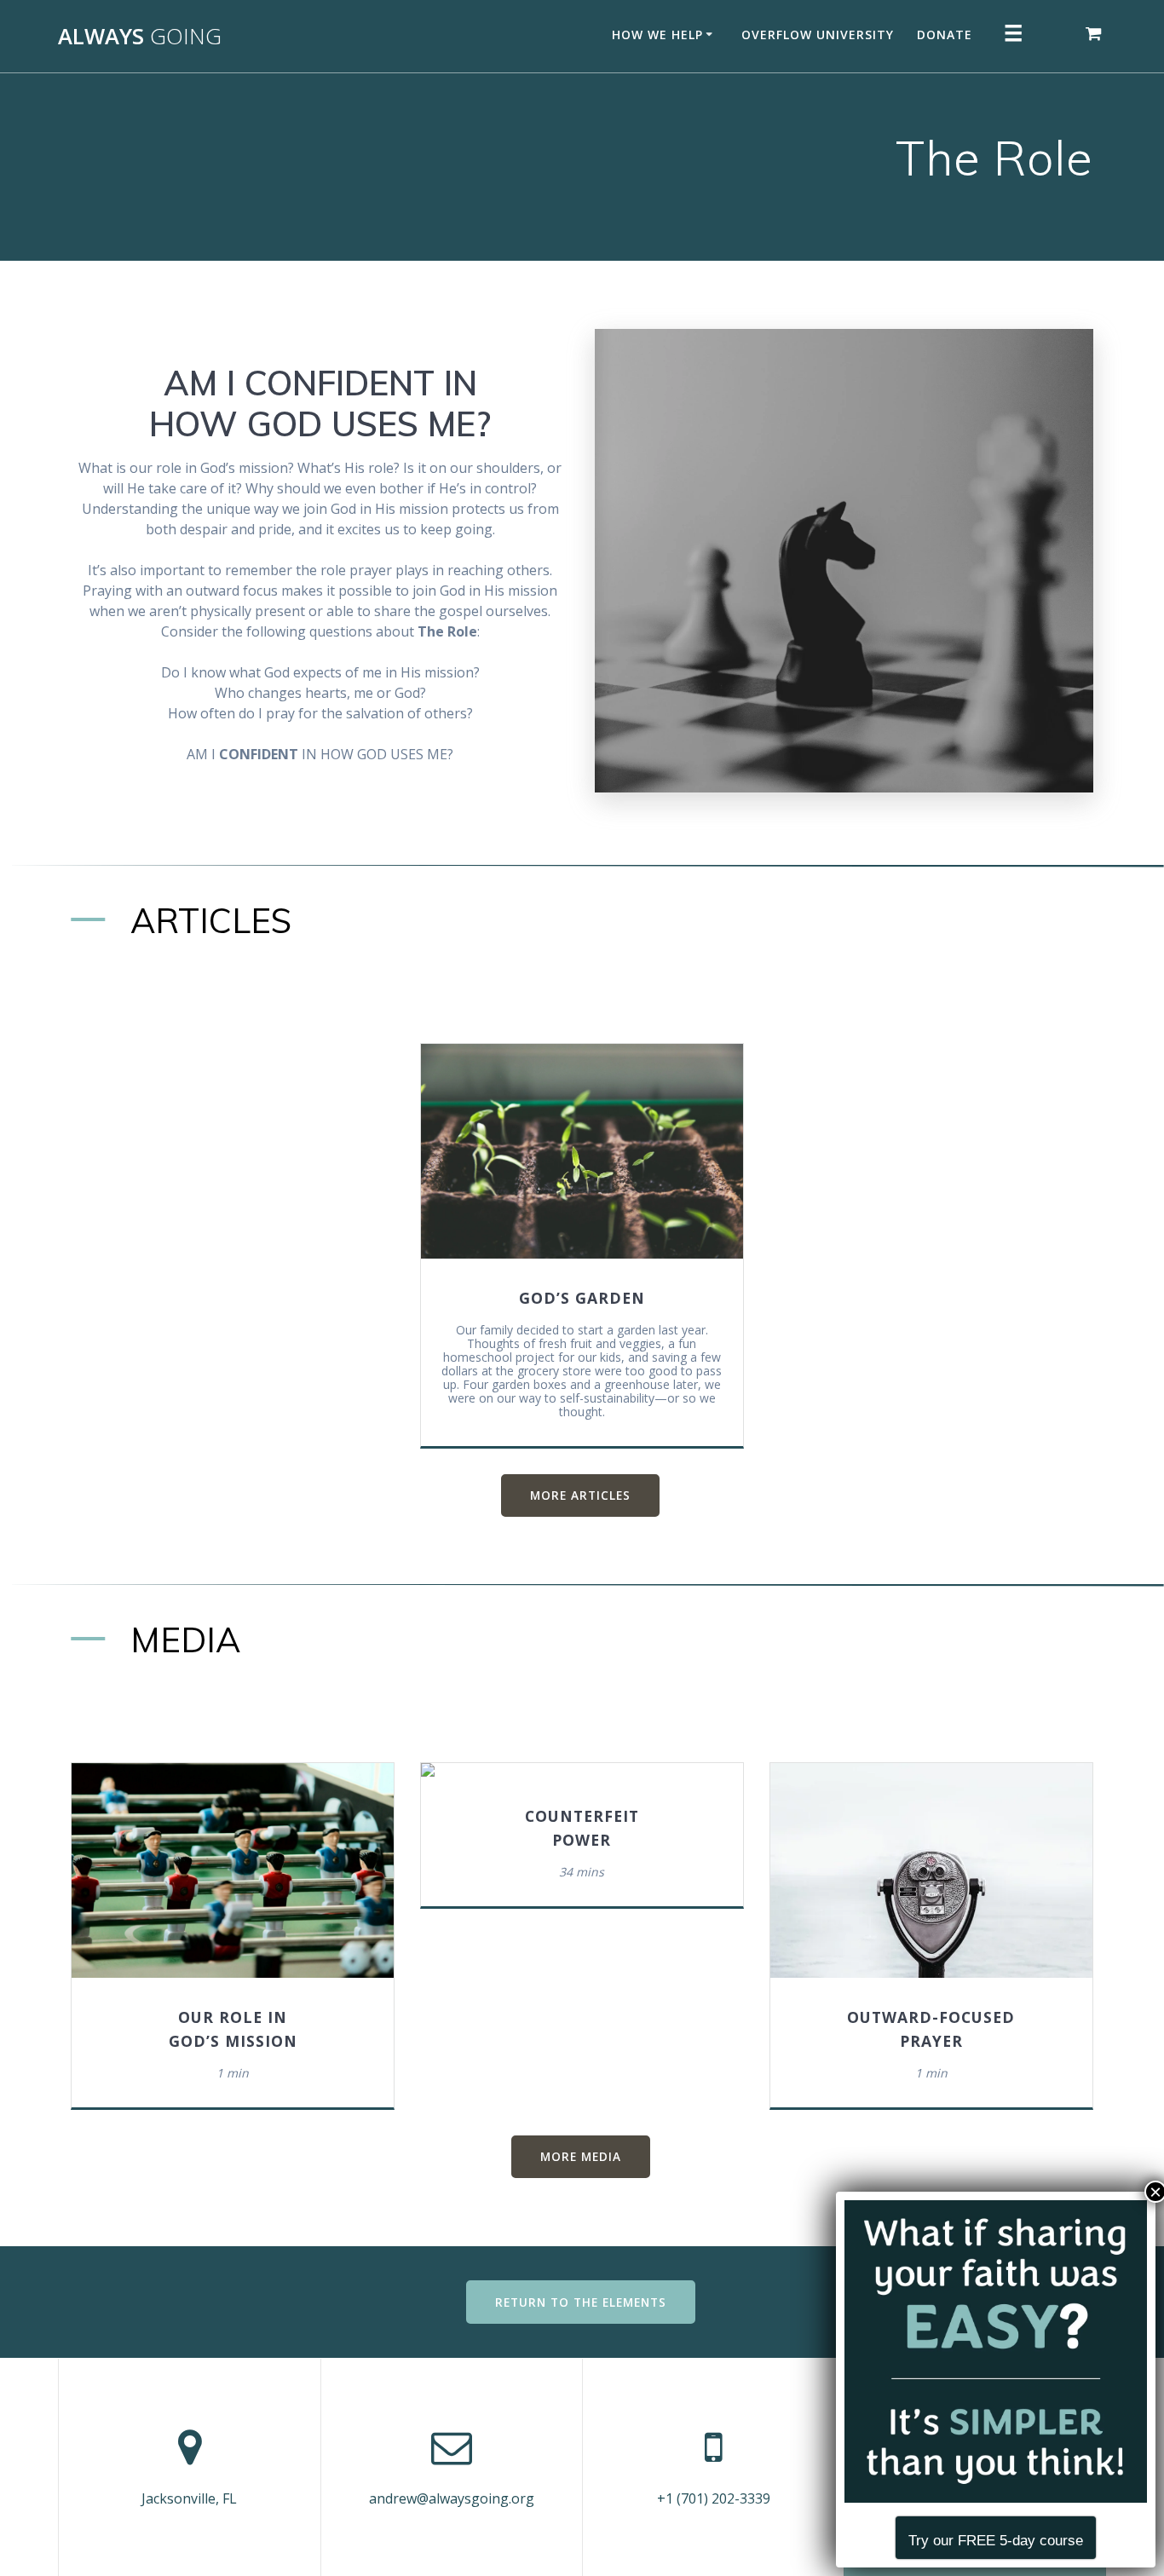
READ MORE (581, 1151)
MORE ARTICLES (580, 1495)
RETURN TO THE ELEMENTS (581, 2302)
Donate (945, 35)
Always (140, 37)
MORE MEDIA (581, 2156)
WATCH (240, 1870)
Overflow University (818, 35)
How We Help (657, 35)
